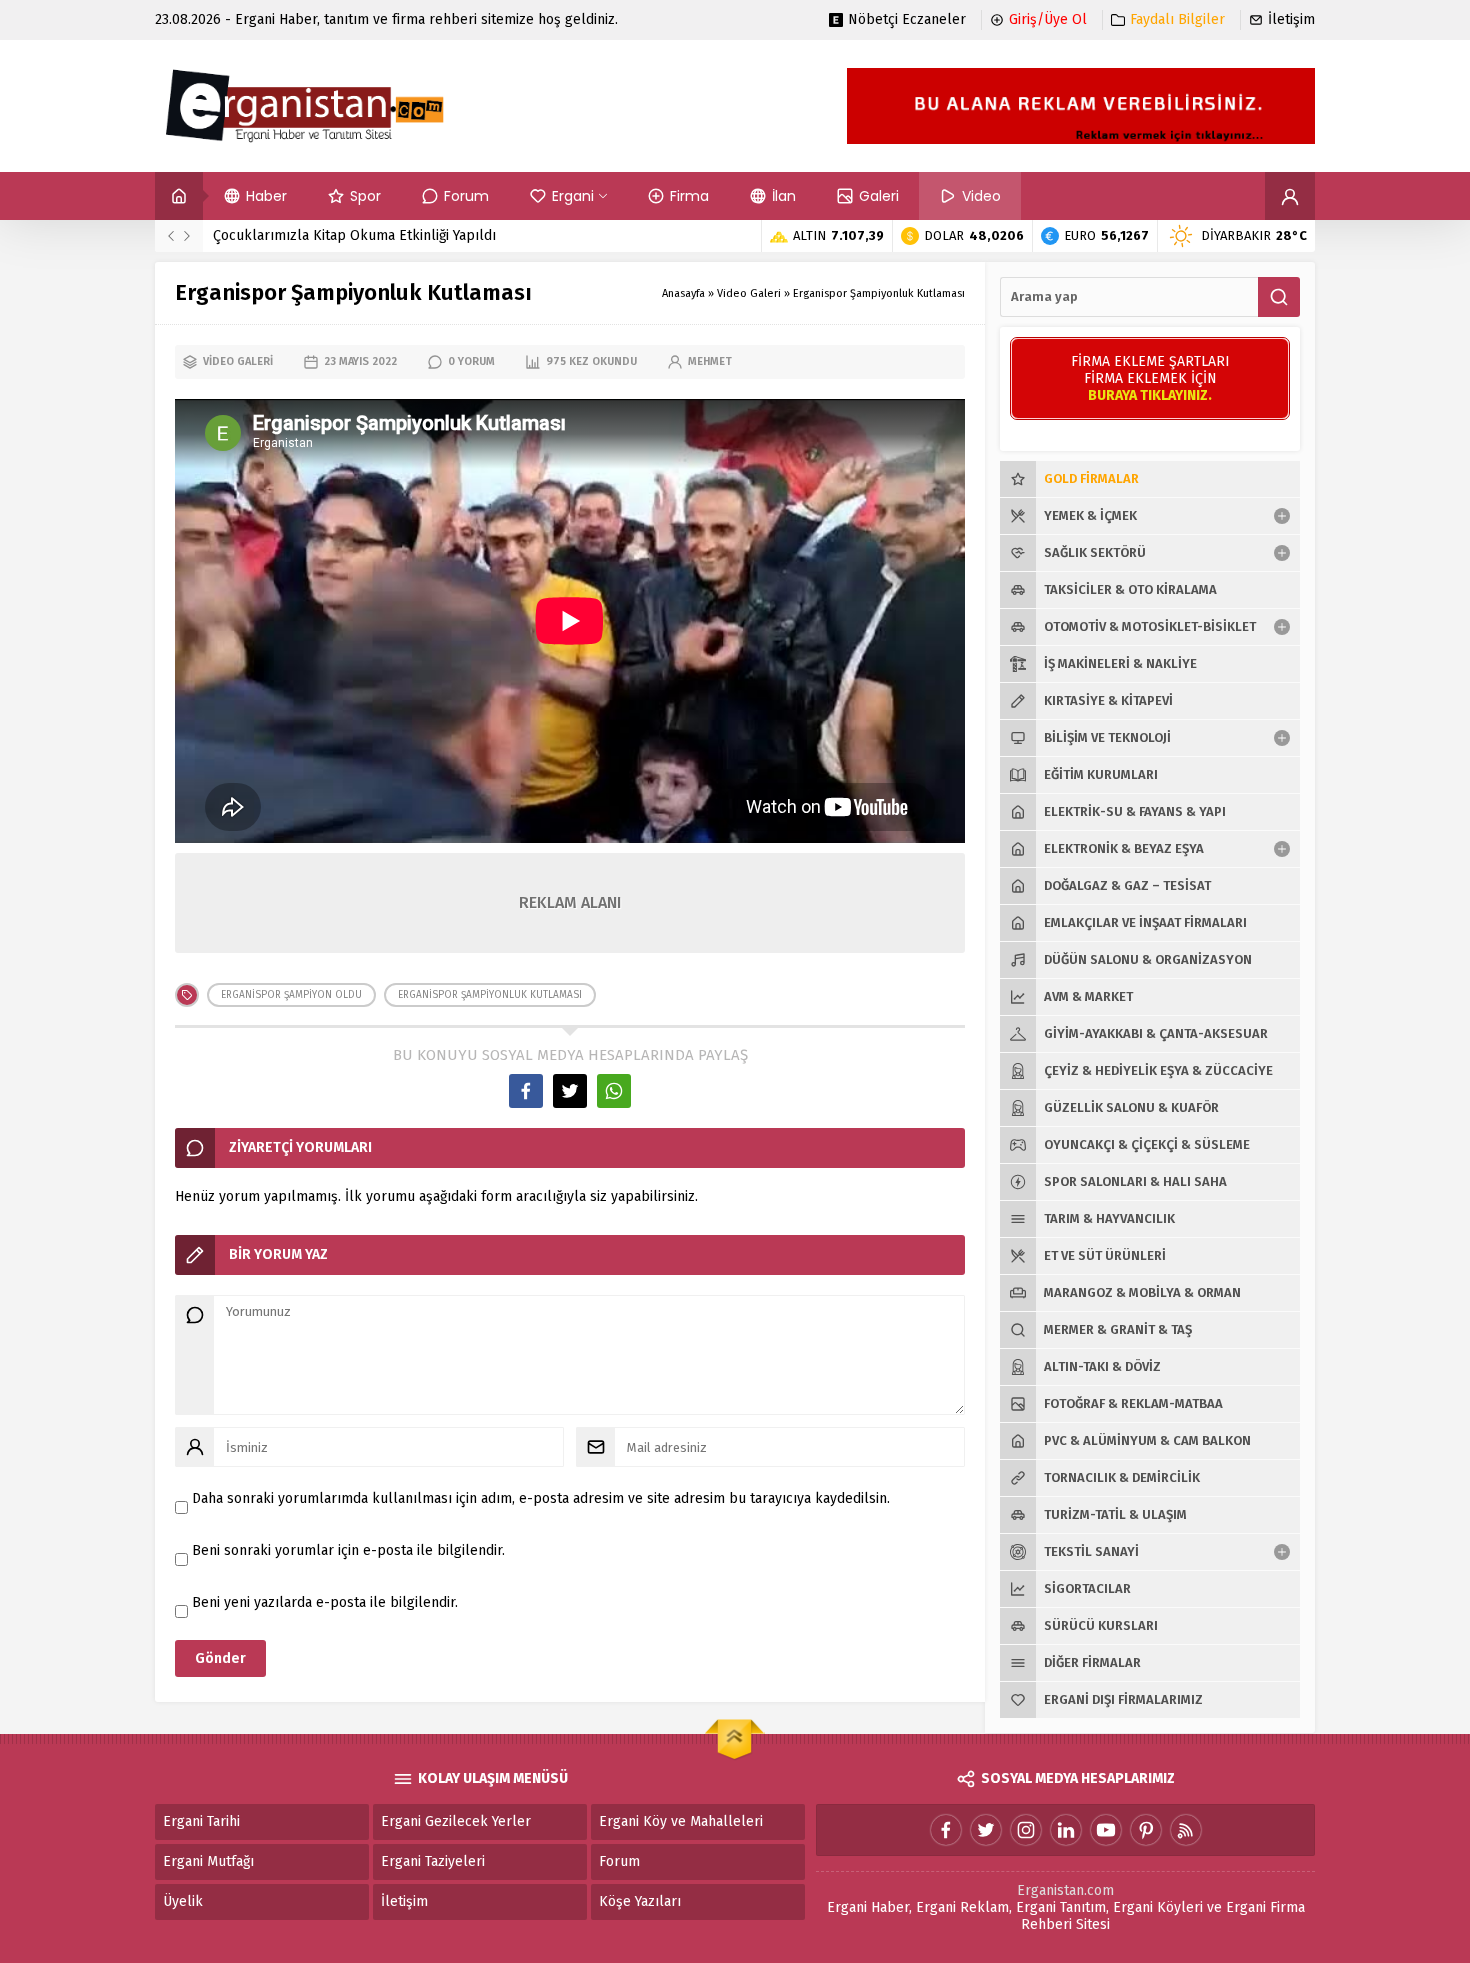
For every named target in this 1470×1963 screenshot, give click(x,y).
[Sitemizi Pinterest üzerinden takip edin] (1146, 1830)
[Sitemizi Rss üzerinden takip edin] (1186, 1830)
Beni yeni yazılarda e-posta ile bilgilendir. (325, 1602)
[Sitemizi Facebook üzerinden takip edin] (946, 1830)
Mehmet (710, 361)
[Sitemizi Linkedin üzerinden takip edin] (1066, 1830)
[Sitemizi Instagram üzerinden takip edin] (1026, 1830)
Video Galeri (749, 293)
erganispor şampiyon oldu (291, 995)
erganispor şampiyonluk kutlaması (490, 995)
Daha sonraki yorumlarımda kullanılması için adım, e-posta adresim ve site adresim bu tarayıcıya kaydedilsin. (541, 1498)
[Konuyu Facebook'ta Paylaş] (526, 1091)
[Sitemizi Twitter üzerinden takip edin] (986, 1830)
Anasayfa (683, 293)
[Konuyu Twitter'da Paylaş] (570, 1091)
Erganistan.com (1065, 1890)
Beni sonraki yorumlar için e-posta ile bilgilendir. (348, 1550)
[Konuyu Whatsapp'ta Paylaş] (614, 1091)
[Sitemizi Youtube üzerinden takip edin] (1106, 1830)
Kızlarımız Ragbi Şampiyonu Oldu (320, 235)
